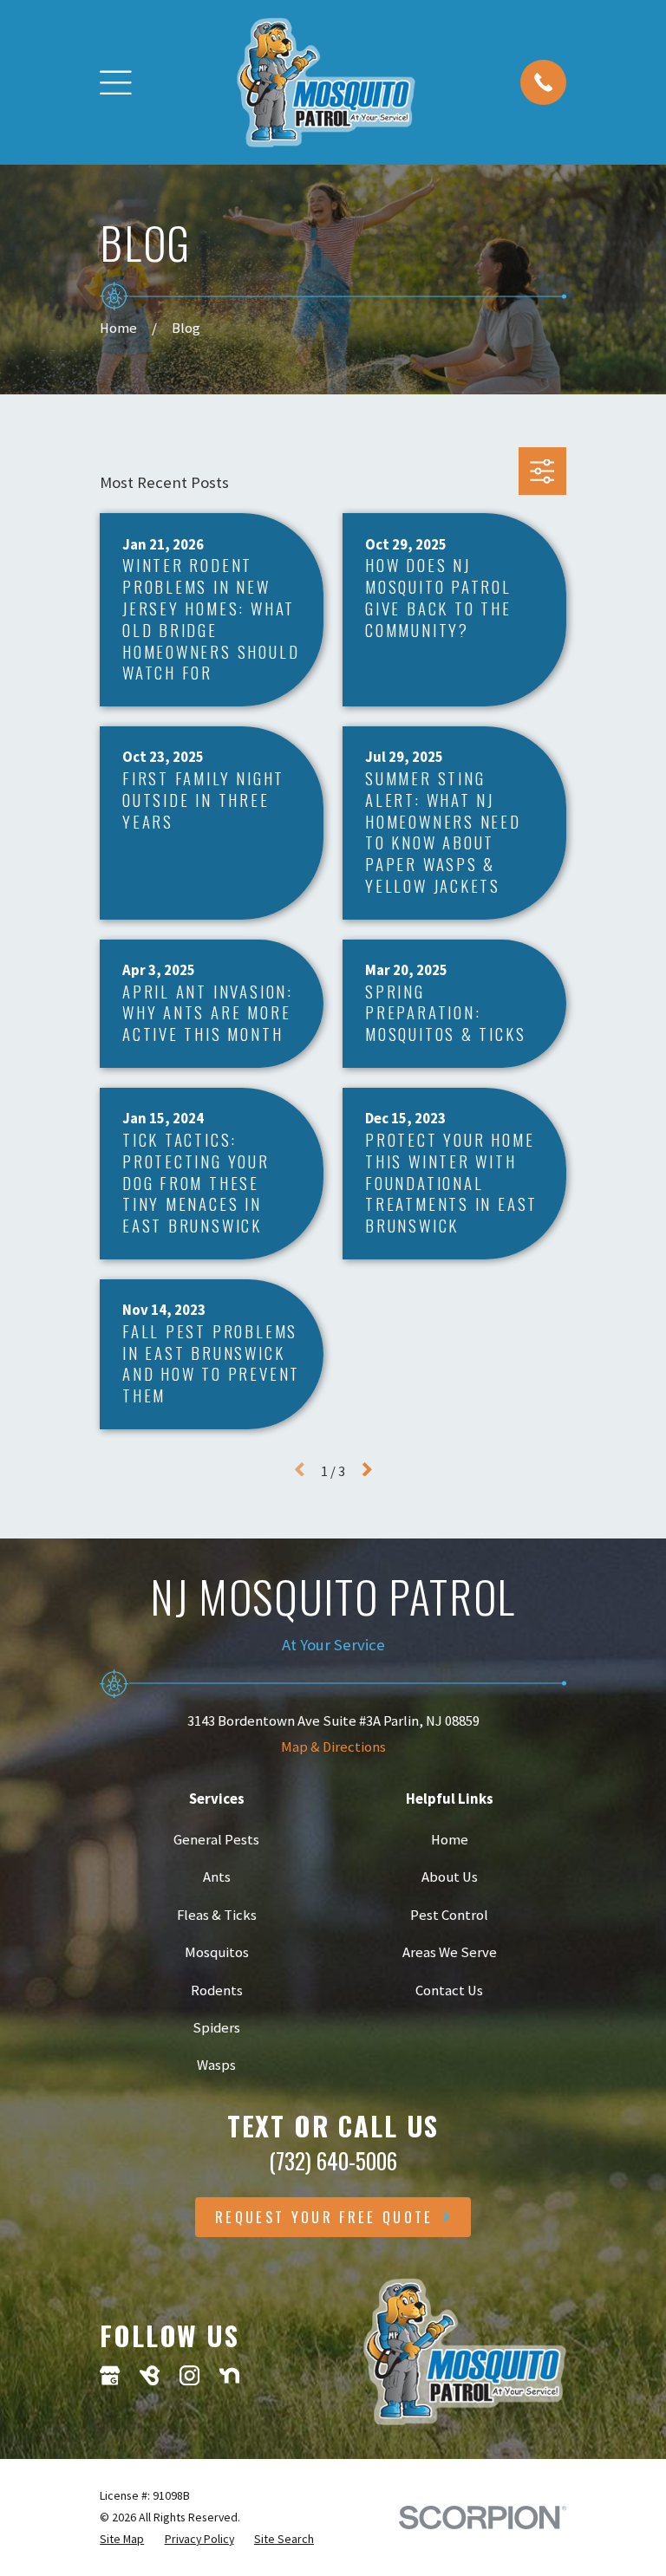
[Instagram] (189, 2375)
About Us (450, 1877)
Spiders (216, 2028)
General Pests (216, 1840)
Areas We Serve (450, 1952)
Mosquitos (217, 1952)
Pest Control (449, 1915)
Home (450, 1840)
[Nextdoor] (229, 2375)
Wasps (216, 2065)
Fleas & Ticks (217, 1915)
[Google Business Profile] (110, 2375)
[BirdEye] (150, 2375)
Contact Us (449, 1991)
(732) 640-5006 (333, 2160)
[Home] (326, 82)
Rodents (217, 1991)
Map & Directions (333, 1747)
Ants (217, 1877)
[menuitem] (122, 2539)
